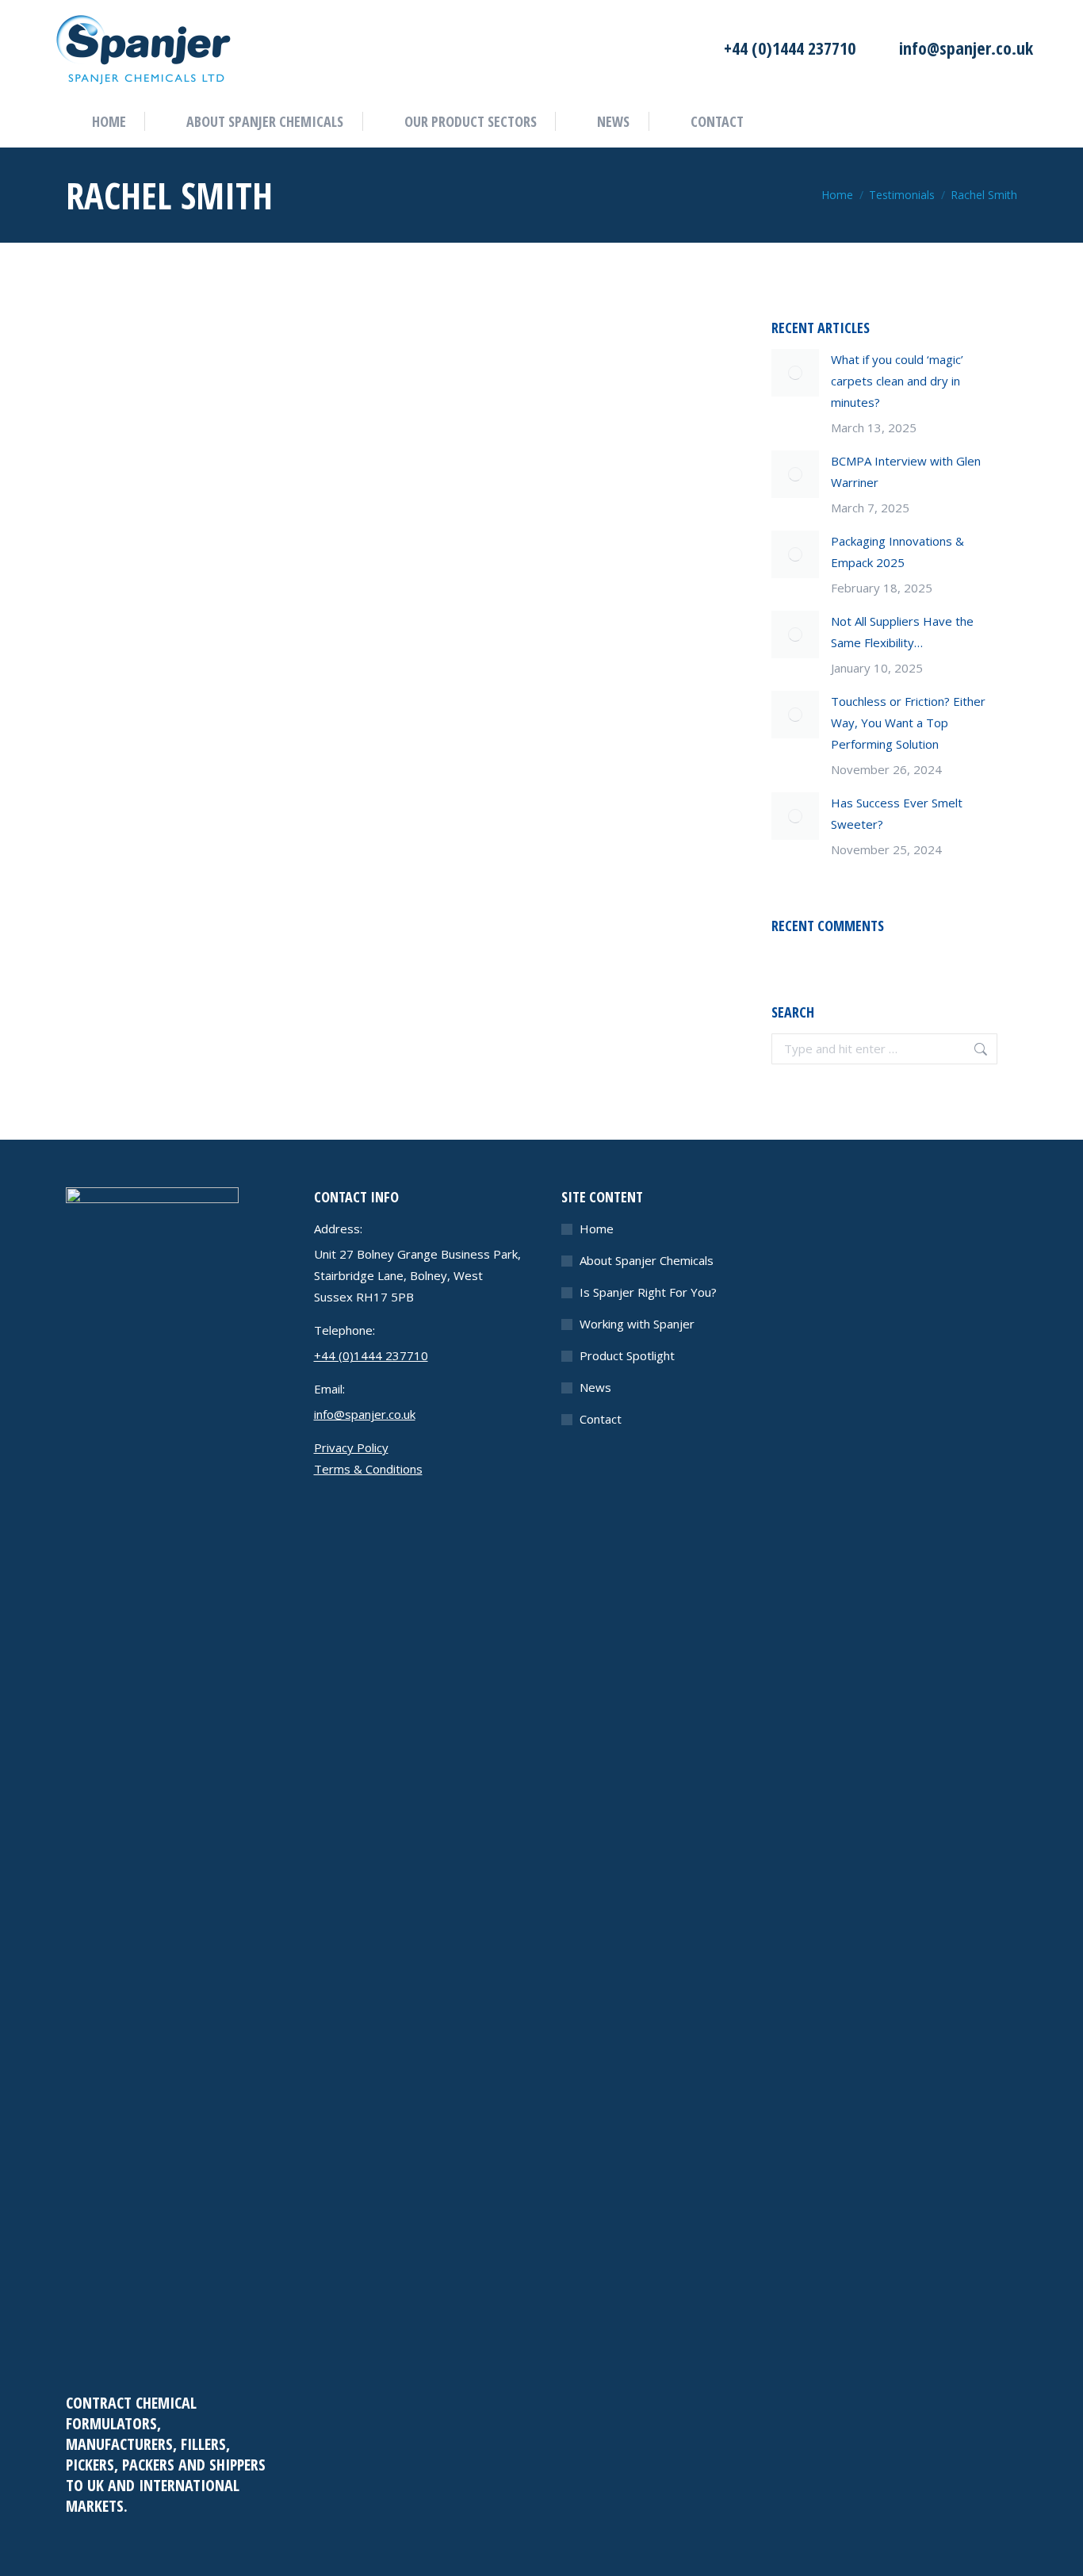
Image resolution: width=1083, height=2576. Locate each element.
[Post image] (795, 373)
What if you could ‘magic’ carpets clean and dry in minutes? (897, 381)
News (595, 1387)
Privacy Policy (351, 1447)
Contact (601, 1419)
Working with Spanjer (637, 1324)
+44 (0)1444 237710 (789, 48)
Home (597, 1229)
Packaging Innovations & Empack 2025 (897, 552)
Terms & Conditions (368, 1469)
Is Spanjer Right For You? (648, 1292)
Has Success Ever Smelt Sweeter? (897, 813)
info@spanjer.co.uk (966, 48)
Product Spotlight (627, 1355)
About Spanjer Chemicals (647, 1260)
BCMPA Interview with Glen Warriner (906, 471)
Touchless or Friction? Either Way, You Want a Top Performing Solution (908, 723)
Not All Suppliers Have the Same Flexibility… (902, 632)
